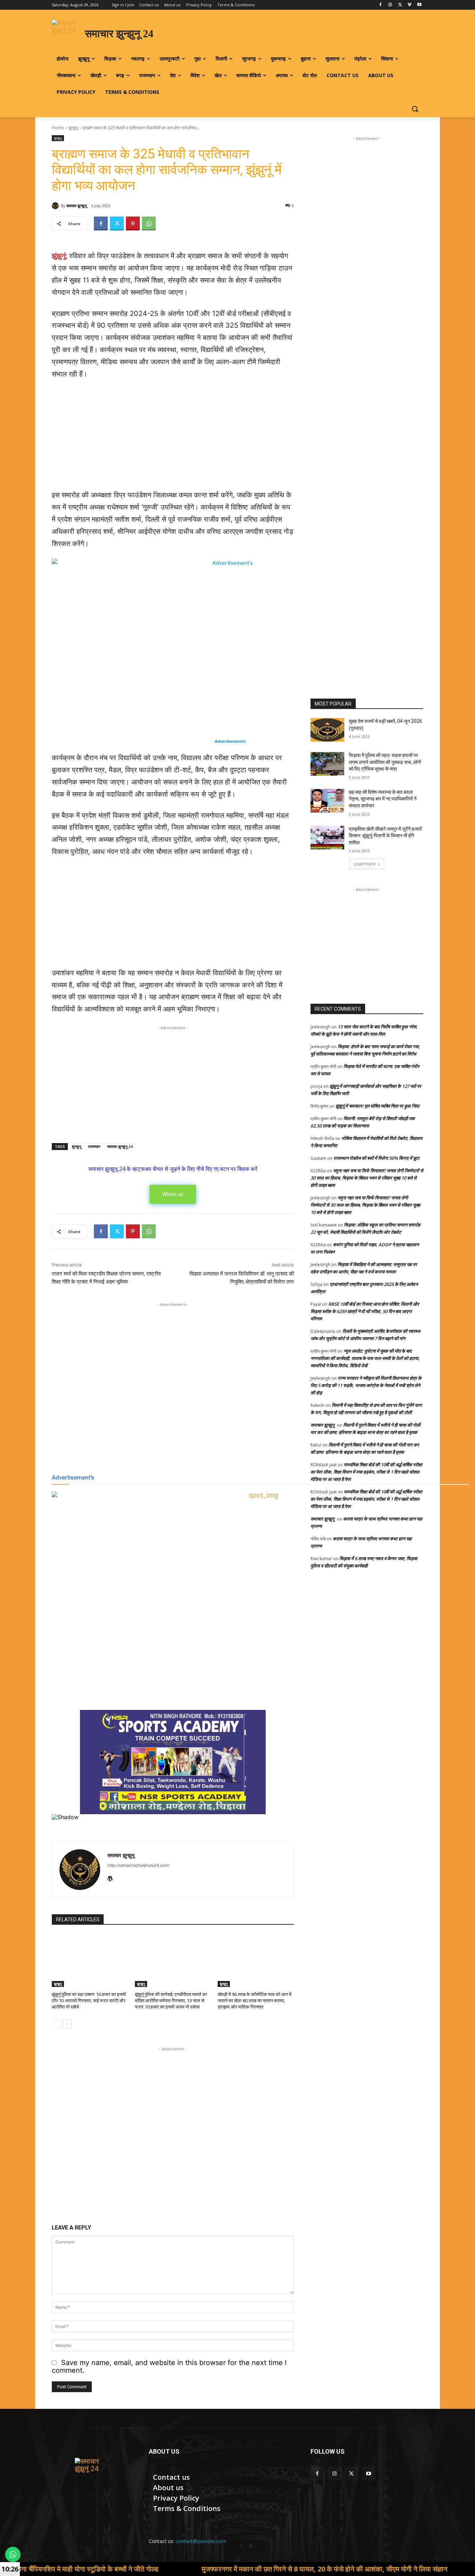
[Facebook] (381, 5)
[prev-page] (56, 2024)
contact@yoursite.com (201, 2541)
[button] (415, 109)
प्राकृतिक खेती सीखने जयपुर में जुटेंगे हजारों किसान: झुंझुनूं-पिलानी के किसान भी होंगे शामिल (385, 836)
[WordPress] (110, 1877)
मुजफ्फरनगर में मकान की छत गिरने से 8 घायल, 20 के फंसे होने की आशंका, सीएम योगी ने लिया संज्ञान (227, 2569)
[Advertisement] (173, 438)
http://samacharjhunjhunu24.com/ (138, 1865)
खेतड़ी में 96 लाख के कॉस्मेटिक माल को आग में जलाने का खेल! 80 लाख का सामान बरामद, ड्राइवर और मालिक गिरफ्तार (255, 2001)
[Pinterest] (133, 223)
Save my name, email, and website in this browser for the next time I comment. (169, 2366)
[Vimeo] (409, 5)
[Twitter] (400, 5)
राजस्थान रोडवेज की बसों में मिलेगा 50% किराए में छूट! (377, 1158)
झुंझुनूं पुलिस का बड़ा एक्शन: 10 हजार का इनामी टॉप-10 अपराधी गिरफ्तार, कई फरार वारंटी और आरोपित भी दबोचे (89, 2001)
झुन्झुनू (73, 128)
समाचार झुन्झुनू (77, 206)
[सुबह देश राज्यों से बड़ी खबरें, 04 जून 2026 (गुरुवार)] (327, 730)
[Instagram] (390, 5)
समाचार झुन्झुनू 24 (120, 1146)
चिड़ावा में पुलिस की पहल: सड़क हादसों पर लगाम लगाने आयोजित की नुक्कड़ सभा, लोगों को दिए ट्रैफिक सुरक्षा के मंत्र (385, 762)
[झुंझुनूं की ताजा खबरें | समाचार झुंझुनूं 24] (92, 2475)
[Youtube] (419, 5)
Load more (365, 864)
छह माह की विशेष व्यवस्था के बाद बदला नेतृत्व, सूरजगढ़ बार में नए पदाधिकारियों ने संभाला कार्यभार (383, 799)
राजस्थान (94, 1146)
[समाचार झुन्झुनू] (56, 206)
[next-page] (67, 2024)
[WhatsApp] (149, 223)
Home (58, 128)
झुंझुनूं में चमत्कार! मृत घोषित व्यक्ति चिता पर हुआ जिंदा (377, 1106)
